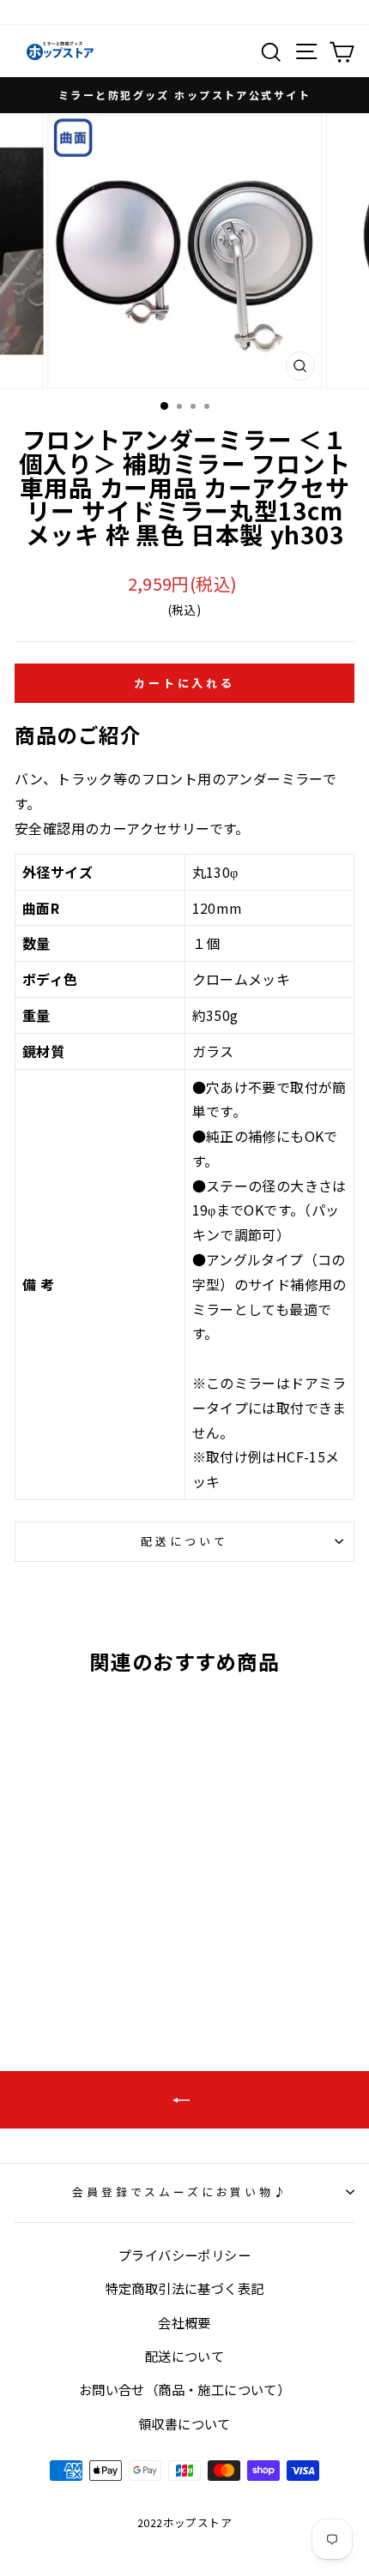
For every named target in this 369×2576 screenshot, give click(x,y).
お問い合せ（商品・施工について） (184, 2389)
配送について (184, 1541)
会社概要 (184, 2322)
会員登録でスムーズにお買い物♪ (180, 2192)
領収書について (184, 2423)
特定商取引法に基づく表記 (185, 2288)
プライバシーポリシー (184, 2255)
